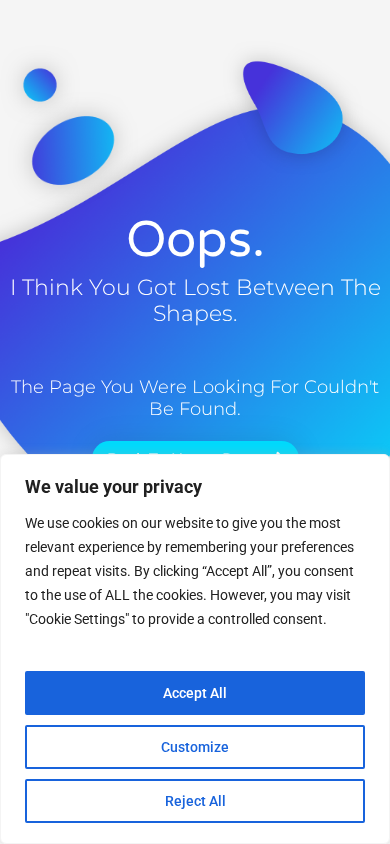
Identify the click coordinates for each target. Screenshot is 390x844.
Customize (195, 747)
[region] (195, 649)
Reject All (195, 801)
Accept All (195, 693)
